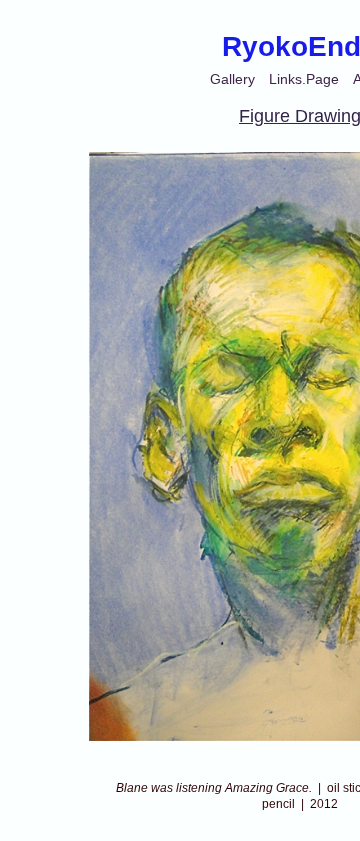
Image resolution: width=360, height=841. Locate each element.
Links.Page (304, 79)
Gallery (232, 79)
